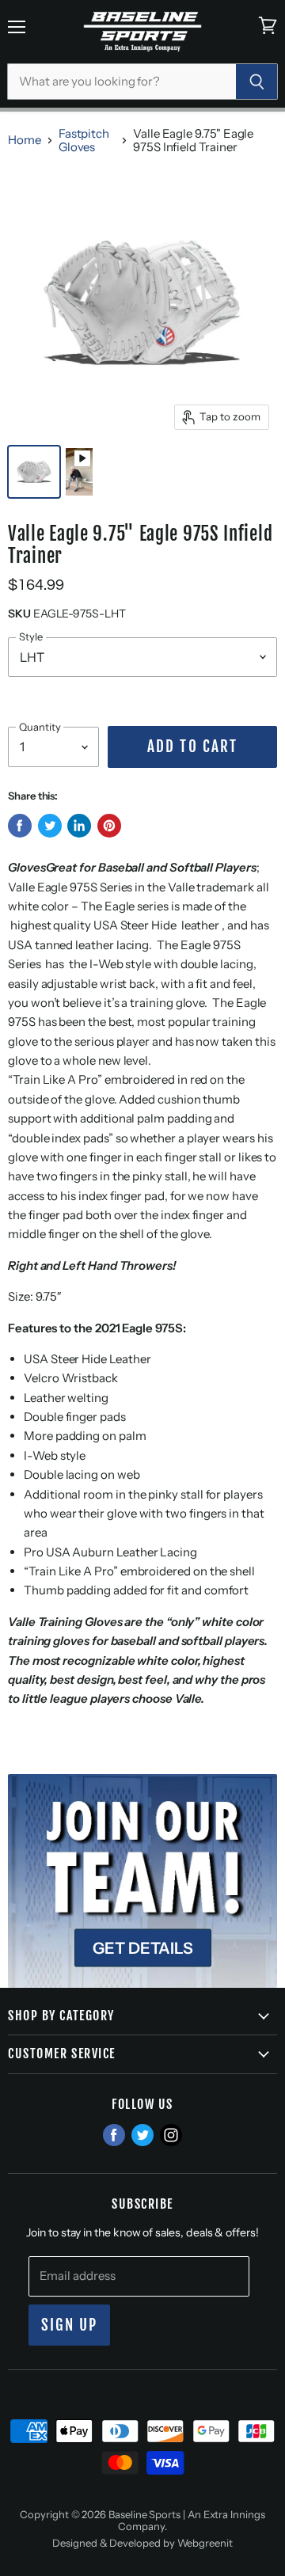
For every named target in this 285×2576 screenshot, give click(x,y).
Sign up (70, 2325)
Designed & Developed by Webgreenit (142, 2543)
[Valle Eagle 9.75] (34, 472)
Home (25, 140)
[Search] (257, 82)
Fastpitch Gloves (84, 141)
